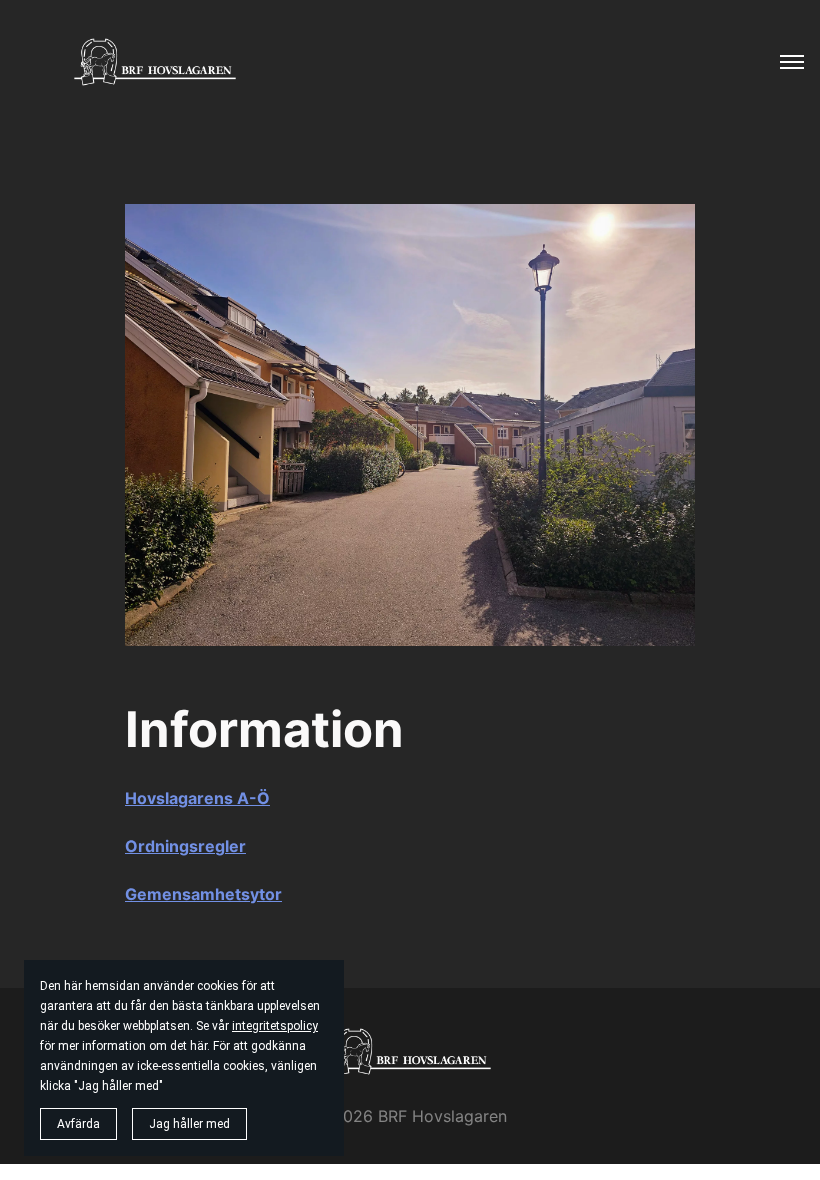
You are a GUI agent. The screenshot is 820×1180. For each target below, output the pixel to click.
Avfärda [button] (78, 1124)
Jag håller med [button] (189, 1124)
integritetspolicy (275, 1026)
